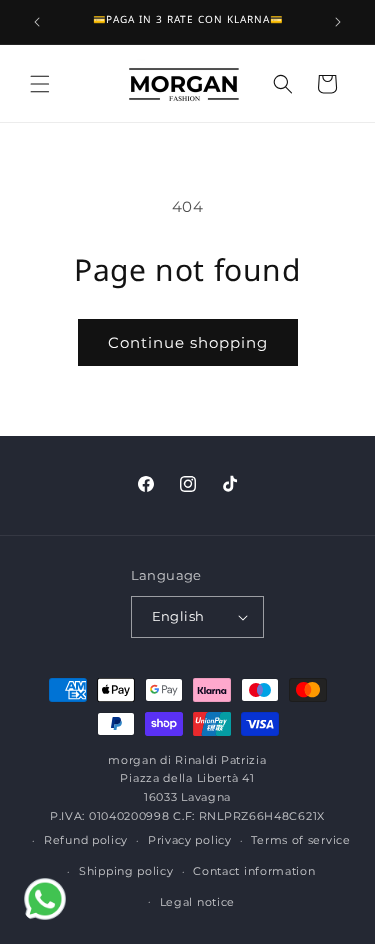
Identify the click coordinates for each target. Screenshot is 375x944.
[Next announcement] (338, 22)
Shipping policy (126, 871)
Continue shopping (188, 342)
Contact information (254, 871)
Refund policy (86, 840)
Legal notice (197, 902)
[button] (40, 84)
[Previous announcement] (37, 22)
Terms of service (300, 840)
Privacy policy (190, 840)
